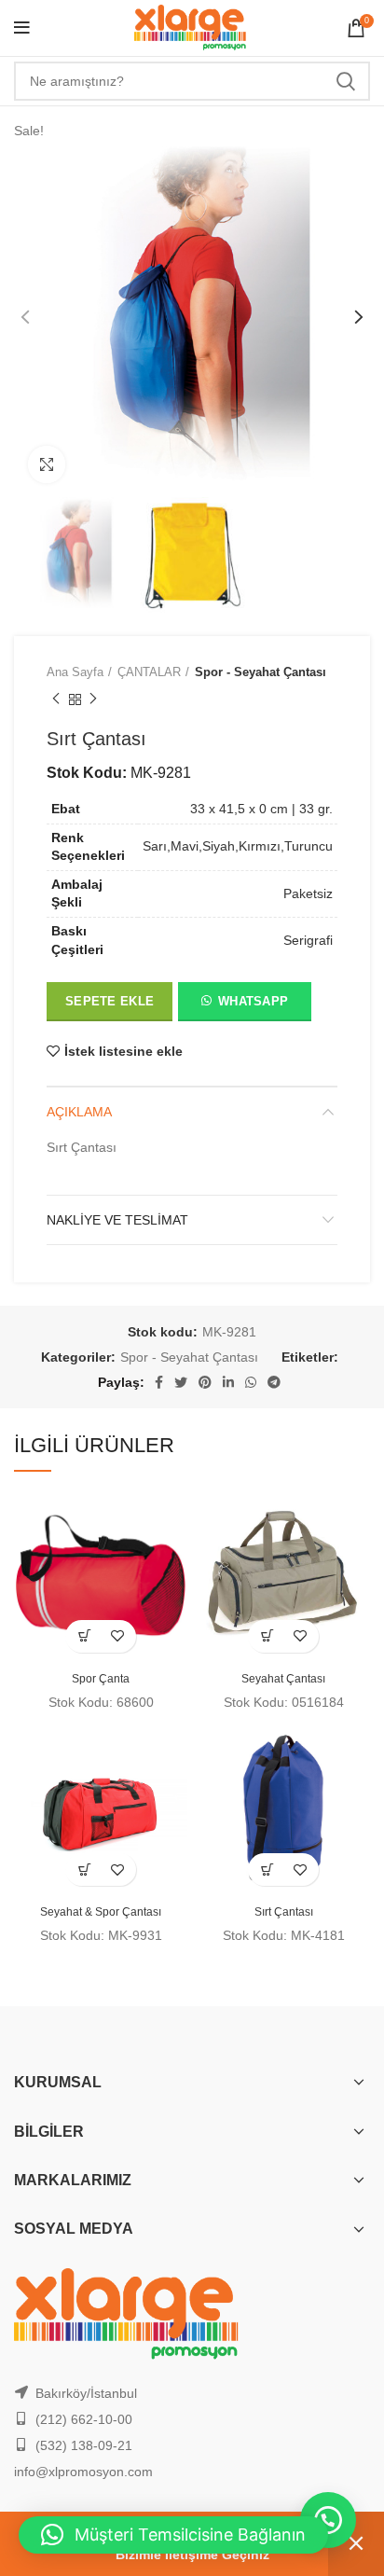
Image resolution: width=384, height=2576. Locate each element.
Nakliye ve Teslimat (117, 1220)
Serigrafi (308, 940)
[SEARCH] (345, 81)
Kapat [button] (356, 2544)
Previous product (56, 699)
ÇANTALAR (149, 672)
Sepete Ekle (110, 1001)
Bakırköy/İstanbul (86, 2393)
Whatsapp (253, 1001)
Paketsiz (308, 893)
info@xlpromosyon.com (83, 2472)
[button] (244, 1005)
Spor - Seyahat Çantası (261, 672)
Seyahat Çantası (283, 1679)
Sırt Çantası (284, 1912)
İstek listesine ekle (123, 1051)
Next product (93, 699)
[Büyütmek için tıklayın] (47, 464)
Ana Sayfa (75, 672)
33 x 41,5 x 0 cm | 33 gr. (261, 809)
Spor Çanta (101, 1679)
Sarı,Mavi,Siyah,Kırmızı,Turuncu (238, 846)
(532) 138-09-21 (84, 2445)
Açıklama (79, 1112)
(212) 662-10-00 (84, 2419)
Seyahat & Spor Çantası (101, 1912)
